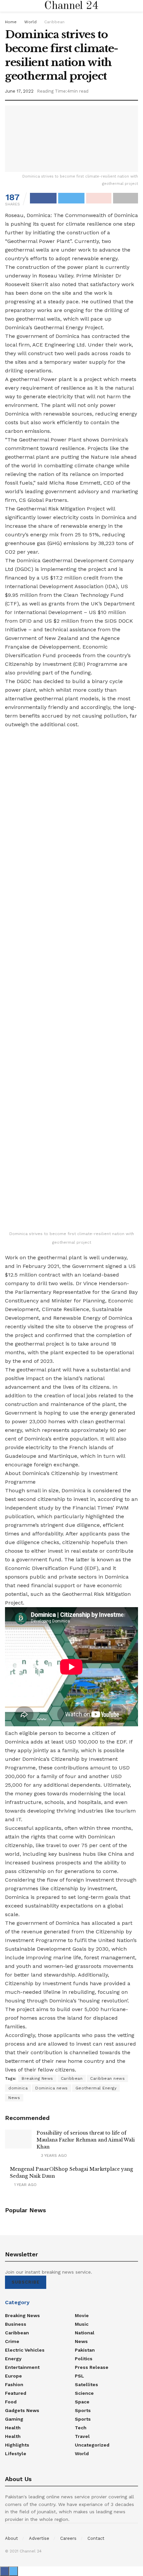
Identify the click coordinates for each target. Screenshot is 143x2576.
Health (13, 2428)
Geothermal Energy (96, 2088)
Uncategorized (92, 2445)
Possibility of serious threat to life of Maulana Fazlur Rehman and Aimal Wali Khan (86, 2140)
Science (84, 2393)
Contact (96, 2538)
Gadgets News (22, 2410)
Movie (82, 2315)
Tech (81, 2428)
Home (11, 22)
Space (82, 2402)
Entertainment (22, 2367)
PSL (79, 2376)
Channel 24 (71, 6)
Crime (12, 2341)
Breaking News (37, 2078)
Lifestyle (16, 2454)
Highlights (17, 2445)
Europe (13, 2376)
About (11, 2538)
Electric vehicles (25, 2350)
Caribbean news (107, 2078)
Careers (68, 2538)
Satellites (86, 2384)
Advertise (39, 2538)
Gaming (14, 2419)
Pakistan (85, 2350)
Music (82, 2324)
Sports (83, 2410)
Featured (16, 2393)
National (85, 2333)
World (30, 22)
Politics (84, 2359)
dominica (18, 2088)
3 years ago (53, 2155)
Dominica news (52, 2088)
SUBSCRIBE (26, 2282)
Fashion (14, 2384)
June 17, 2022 (19, 91)
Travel (82, 2436)
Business (16, 2324)
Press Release (92, 2367)
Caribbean (54, 22)
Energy (13, 2359)
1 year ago (25, 2185)
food (11, 2402)
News (14, 2098)
